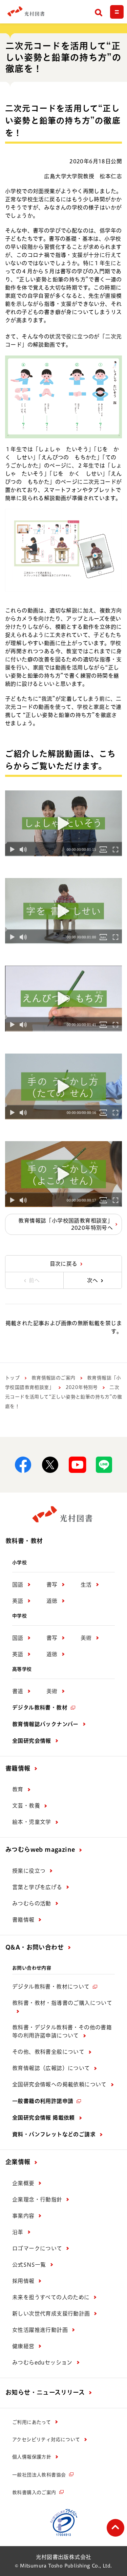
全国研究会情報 (32, 1741)
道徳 (52, 1601)
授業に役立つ (29, 1871)
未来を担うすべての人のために (51, 2297)
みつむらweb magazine (40, 1849)
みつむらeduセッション (42, 2362)
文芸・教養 (26, 1806)
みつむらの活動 (32, 1903)
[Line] (104, 1465)
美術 (86, 1638)
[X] (50, 1465)
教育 (18, 1789)
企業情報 (18, 2162)
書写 (52, 1585)
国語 (18, 1585)
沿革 (18, 2232)
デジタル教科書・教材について (51, 1987)
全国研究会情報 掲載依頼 (44, 2118)
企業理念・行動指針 (37, 2199)
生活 (86, 1585)
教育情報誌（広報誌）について (51, 2068)
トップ (12, 1378)
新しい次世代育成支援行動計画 (51, 2314)
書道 (18, 1691)
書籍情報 (18, 1768)
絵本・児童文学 (32, 1822)
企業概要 (23, 2183)
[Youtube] (77, 1465)
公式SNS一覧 (29, 2265)
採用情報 (23, 2281)
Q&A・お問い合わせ (35, 1947)
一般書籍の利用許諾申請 (43, 2101)
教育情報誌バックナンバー (45, 1724)
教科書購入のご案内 (34, 2492)
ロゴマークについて (37, 2248)
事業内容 (23, 2216)
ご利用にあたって (31, 2422)
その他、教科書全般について (48, 2052)
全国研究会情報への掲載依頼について (59, 2084)
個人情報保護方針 (32, 2457)
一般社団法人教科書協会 (39, 2475)
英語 (18, 1601)
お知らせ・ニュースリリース (45, 2392)
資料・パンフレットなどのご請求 (54, 2134)
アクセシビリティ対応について (46, 2440)
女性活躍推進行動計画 (40, 2330)
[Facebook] (23, 1465)
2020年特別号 (82, 1387)
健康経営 (23, 2346)
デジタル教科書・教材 (40, 1707)
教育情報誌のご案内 (54, 1378)
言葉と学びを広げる (37, 1887)
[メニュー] (117, 12)
